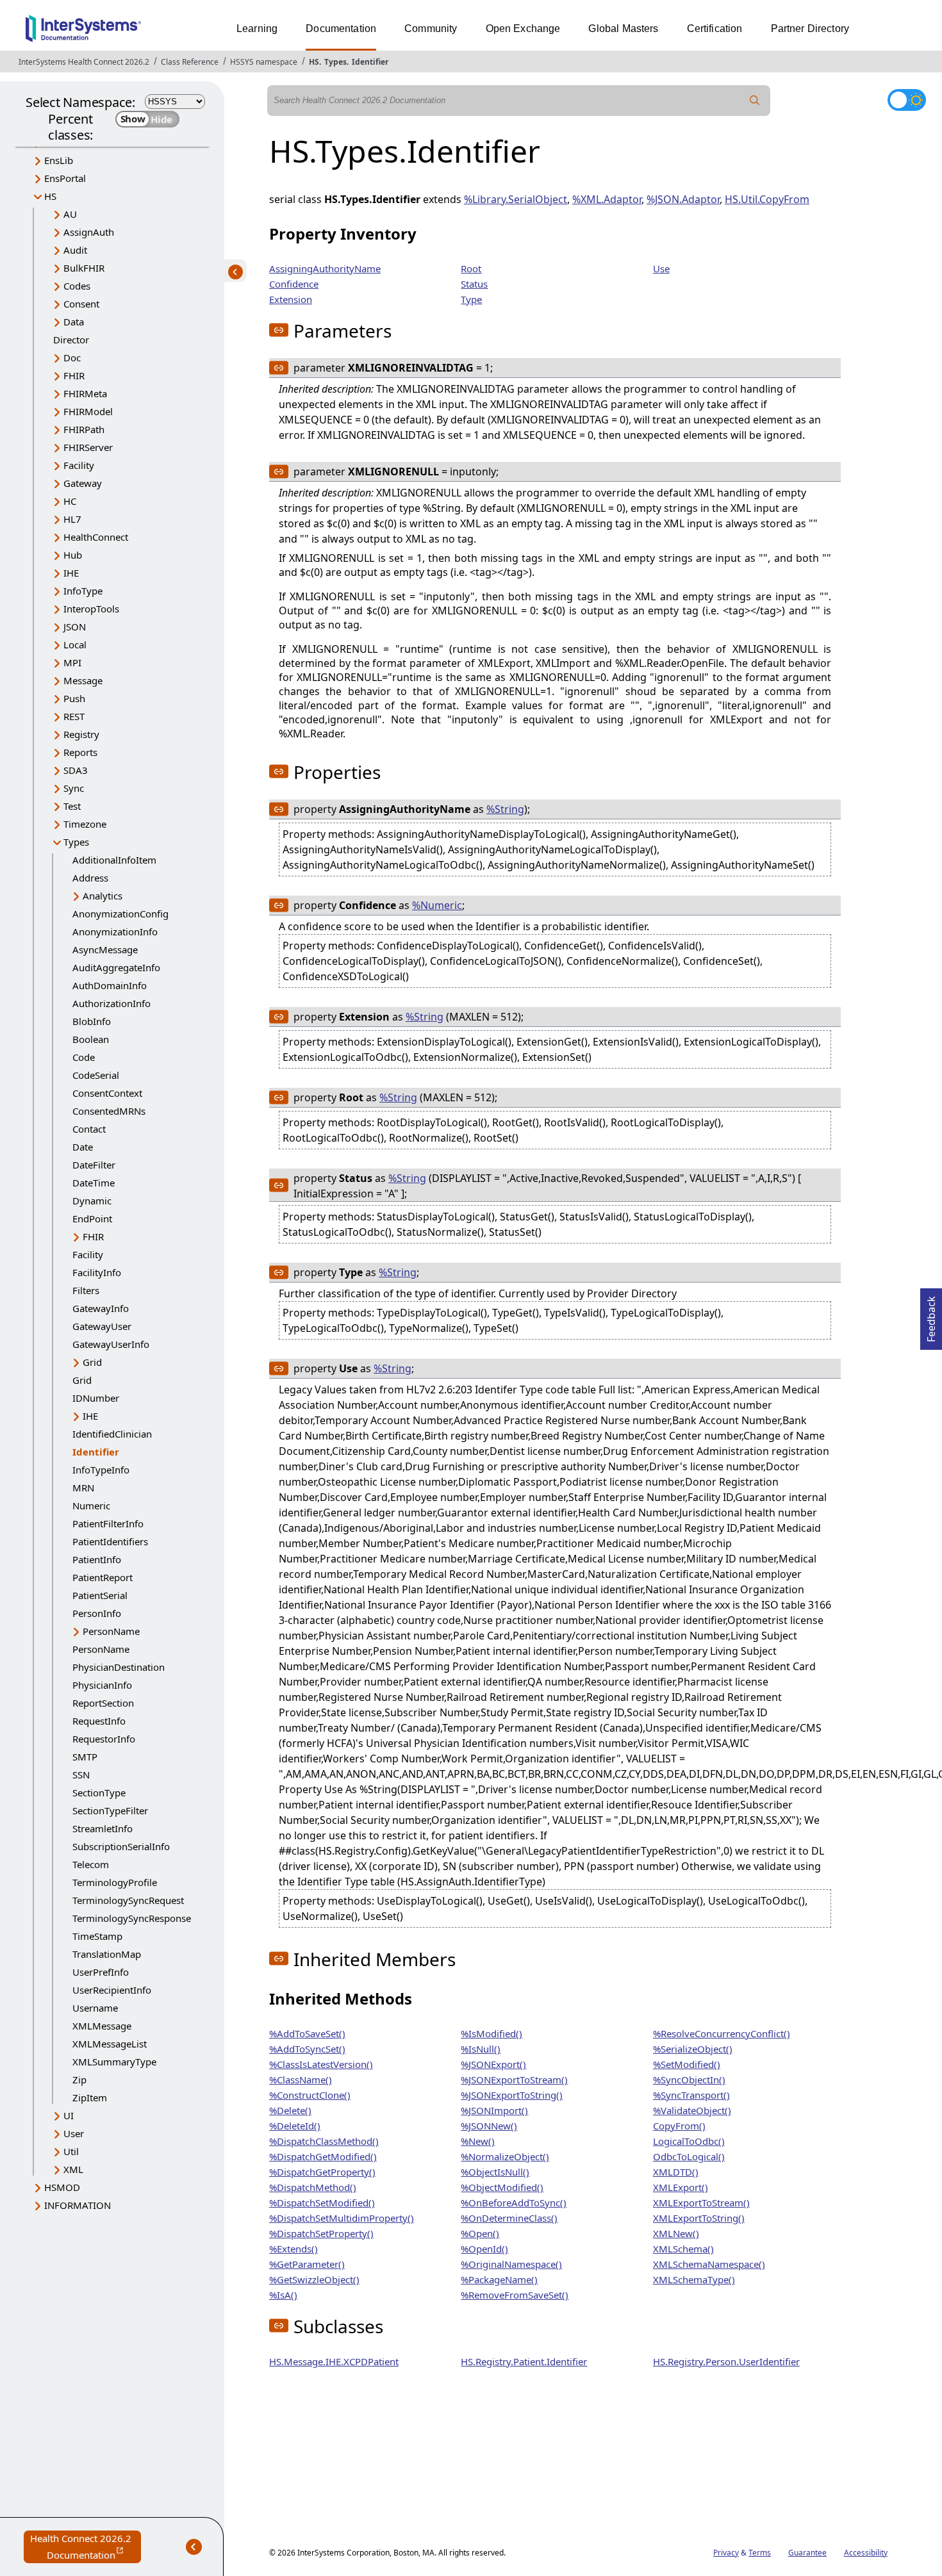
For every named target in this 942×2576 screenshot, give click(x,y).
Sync (74, 788)
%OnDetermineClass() (509, 2218)
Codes (77, 286)
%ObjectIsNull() (495, 2172)
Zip (79, 2080)
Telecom (91, 1864)
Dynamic (92, 1201)
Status (474, 284)
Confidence (294, 284)
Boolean (91, 1039)
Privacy (726, 2553)
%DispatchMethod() (313, 2187)
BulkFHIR (84, 268)
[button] (279, 330)
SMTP (85, 1757)
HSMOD (62, 2187)
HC (70, 501)
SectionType (99, 1793)
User (74, 2133)
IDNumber (96, 1398)
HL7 (72, 519)
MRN (83, 1488)
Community (431, 29)
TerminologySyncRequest (128, 1900)
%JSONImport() (494, 2110)
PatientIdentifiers (110, 1541)
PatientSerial (100, 1595)
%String (505, 809)
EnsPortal (65, 178)
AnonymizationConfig (120, 914)
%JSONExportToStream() (514, 2080)
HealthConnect (96, 537)
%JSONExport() (493, 2064)
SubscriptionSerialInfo (121, 1846)
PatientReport (103, 1577)
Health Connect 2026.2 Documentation (86, 2547)
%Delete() (290, 2110)
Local (75, 644)
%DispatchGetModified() (323, 2156)
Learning (257, 29)
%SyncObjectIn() (689, 2080)
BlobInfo (92, 1021)
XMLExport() (681, 2187)
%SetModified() (687, 2064)
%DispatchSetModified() (322, 2203)
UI (69, 2115)
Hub (73, 555)
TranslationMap (107, 1954)
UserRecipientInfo (112, 1990)
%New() (478, 2141)
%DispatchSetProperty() (321, 2233)
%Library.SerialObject (516, 199)
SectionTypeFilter (110, 1810)
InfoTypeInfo (101, 1470)
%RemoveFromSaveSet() (515, 2295)
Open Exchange (523, 29)
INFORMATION (78, 2205)
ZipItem (90, 2097)
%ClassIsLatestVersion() (321, 2064)
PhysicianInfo (102, 1685)
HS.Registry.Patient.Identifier (524, 2361)
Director (71, 340)
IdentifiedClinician (112, 1434)
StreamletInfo (103, 1828)
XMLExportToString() (699, 2218)
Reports (80, 752)
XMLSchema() (683, 2249)
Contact (89, 1129)
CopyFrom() (679, 2126)
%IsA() (283, 2295)
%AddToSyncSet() (307, 2049)
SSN (81, 1775)
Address (90, 878)
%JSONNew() (489, 2126)
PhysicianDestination (119, 1667)
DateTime (94, 1183)
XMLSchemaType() (694, 2279)
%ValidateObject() (692, 2110)
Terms (760, 2553)
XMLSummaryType (114, 2062)
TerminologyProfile (115, 1882)
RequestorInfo (104, 1739)
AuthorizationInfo (112, 1003)
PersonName (111, 1631)
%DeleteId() (295, 2126)
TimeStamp (97, 1936)
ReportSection (103, 1703)
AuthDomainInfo (110, 985)
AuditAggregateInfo (116, 967)
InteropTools (91, 609)
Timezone (85, 824)
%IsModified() (492, 2033)
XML (73, 2169)
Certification (715, 29)
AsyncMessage (105, 949)
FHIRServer (88, 447)
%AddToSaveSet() (307, 2033)
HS (314, 62)
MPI (72, 662)
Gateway (83, 483)
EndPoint (92, 1218)
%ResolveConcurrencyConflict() (722, 2033)
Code (84, 1057)
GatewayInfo (101, 1308)
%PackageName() (499, 2279)
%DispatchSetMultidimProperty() (342, 2218)
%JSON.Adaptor (683, 199)
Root (471, 268)
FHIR (74, 375)
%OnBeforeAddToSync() (514, 2203)
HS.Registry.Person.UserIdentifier (726, 2361)
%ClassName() (301, 2080)
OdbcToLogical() (689, 2156)
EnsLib (59, 160)
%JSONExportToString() (512, 2095)
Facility (79, 465)
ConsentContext (107, 1093)
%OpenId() (484, 2249)
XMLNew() (676, 2233)
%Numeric (437, 905)
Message (83, 680)
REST (74, 716)
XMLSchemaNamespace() (709, 2264)
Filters (86, 1290)
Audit (75, 250)
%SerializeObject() (693, 2049)
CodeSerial (96, 1075)
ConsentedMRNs (109, 1111)
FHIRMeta (85, 393)
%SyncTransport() (691, 2095)
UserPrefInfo (101, 1972)
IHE (71, 573)
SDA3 (76, 770)
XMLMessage (102, 2026)
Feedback (931, 1315)
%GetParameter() (307, 2264)
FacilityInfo (97, 1272)
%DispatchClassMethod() (324, 2141)
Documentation (341, 29)
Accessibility (866, 2553)
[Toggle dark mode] (907, 100)
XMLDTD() (676, 2172)
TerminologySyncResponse (132, 1918)
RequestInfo (99, 1721)
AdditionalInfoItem (114, 860)
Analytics (103, 896)
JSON (75, 627)
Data (74, 322)
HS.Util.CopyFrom (767, 199)
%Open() (480, 2233)
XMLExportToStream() (701, 2203)
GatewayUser (102, 1326)
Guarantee (807, 2553)
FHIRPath (84, 429)
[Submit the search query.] (755, 101)
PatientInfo (97, 1559)
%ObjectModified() (502, 2187)
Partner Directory (810, 29)
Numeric (91, 1505)
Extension (291, 299)
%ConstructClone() (310, 2095)
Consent (81, 304)
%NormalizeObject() (505, 2156)
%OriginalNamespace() (511, 2264)
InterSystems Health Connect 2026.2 (84, 62)
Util (71, 2151)
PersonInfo (97, 1613)
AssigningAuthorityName (325, 268)
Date (83, 1147)
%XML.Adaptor (607, 199)
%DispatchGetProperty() (322, 2172)
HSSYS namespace (264, 62)
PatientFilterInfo (108, 1523)
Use (661, 268)
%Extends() (293, 2249)
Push (74, 698)
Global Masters (623, 29)
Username (95, 2008)
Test (72, 806)
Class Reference (190, 62)
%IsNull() (481, 2049)
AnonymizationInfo (115, 931)
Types (335, 62)
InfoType (83, 591)
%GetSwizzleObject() (314, 2279)
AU (70, 214)
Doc (72, 357)
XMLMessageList (110, 2044)
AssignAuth (89, 232)
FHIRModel (88, 411)
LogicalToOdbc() (689, 2141)
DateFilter (94, 1165)
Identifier (370, 62)
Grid (92, 1362)
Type (471, 299)
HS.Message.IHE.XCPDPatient (334, 2361)
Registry (81, 734)
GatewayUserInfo (111, 1344)
